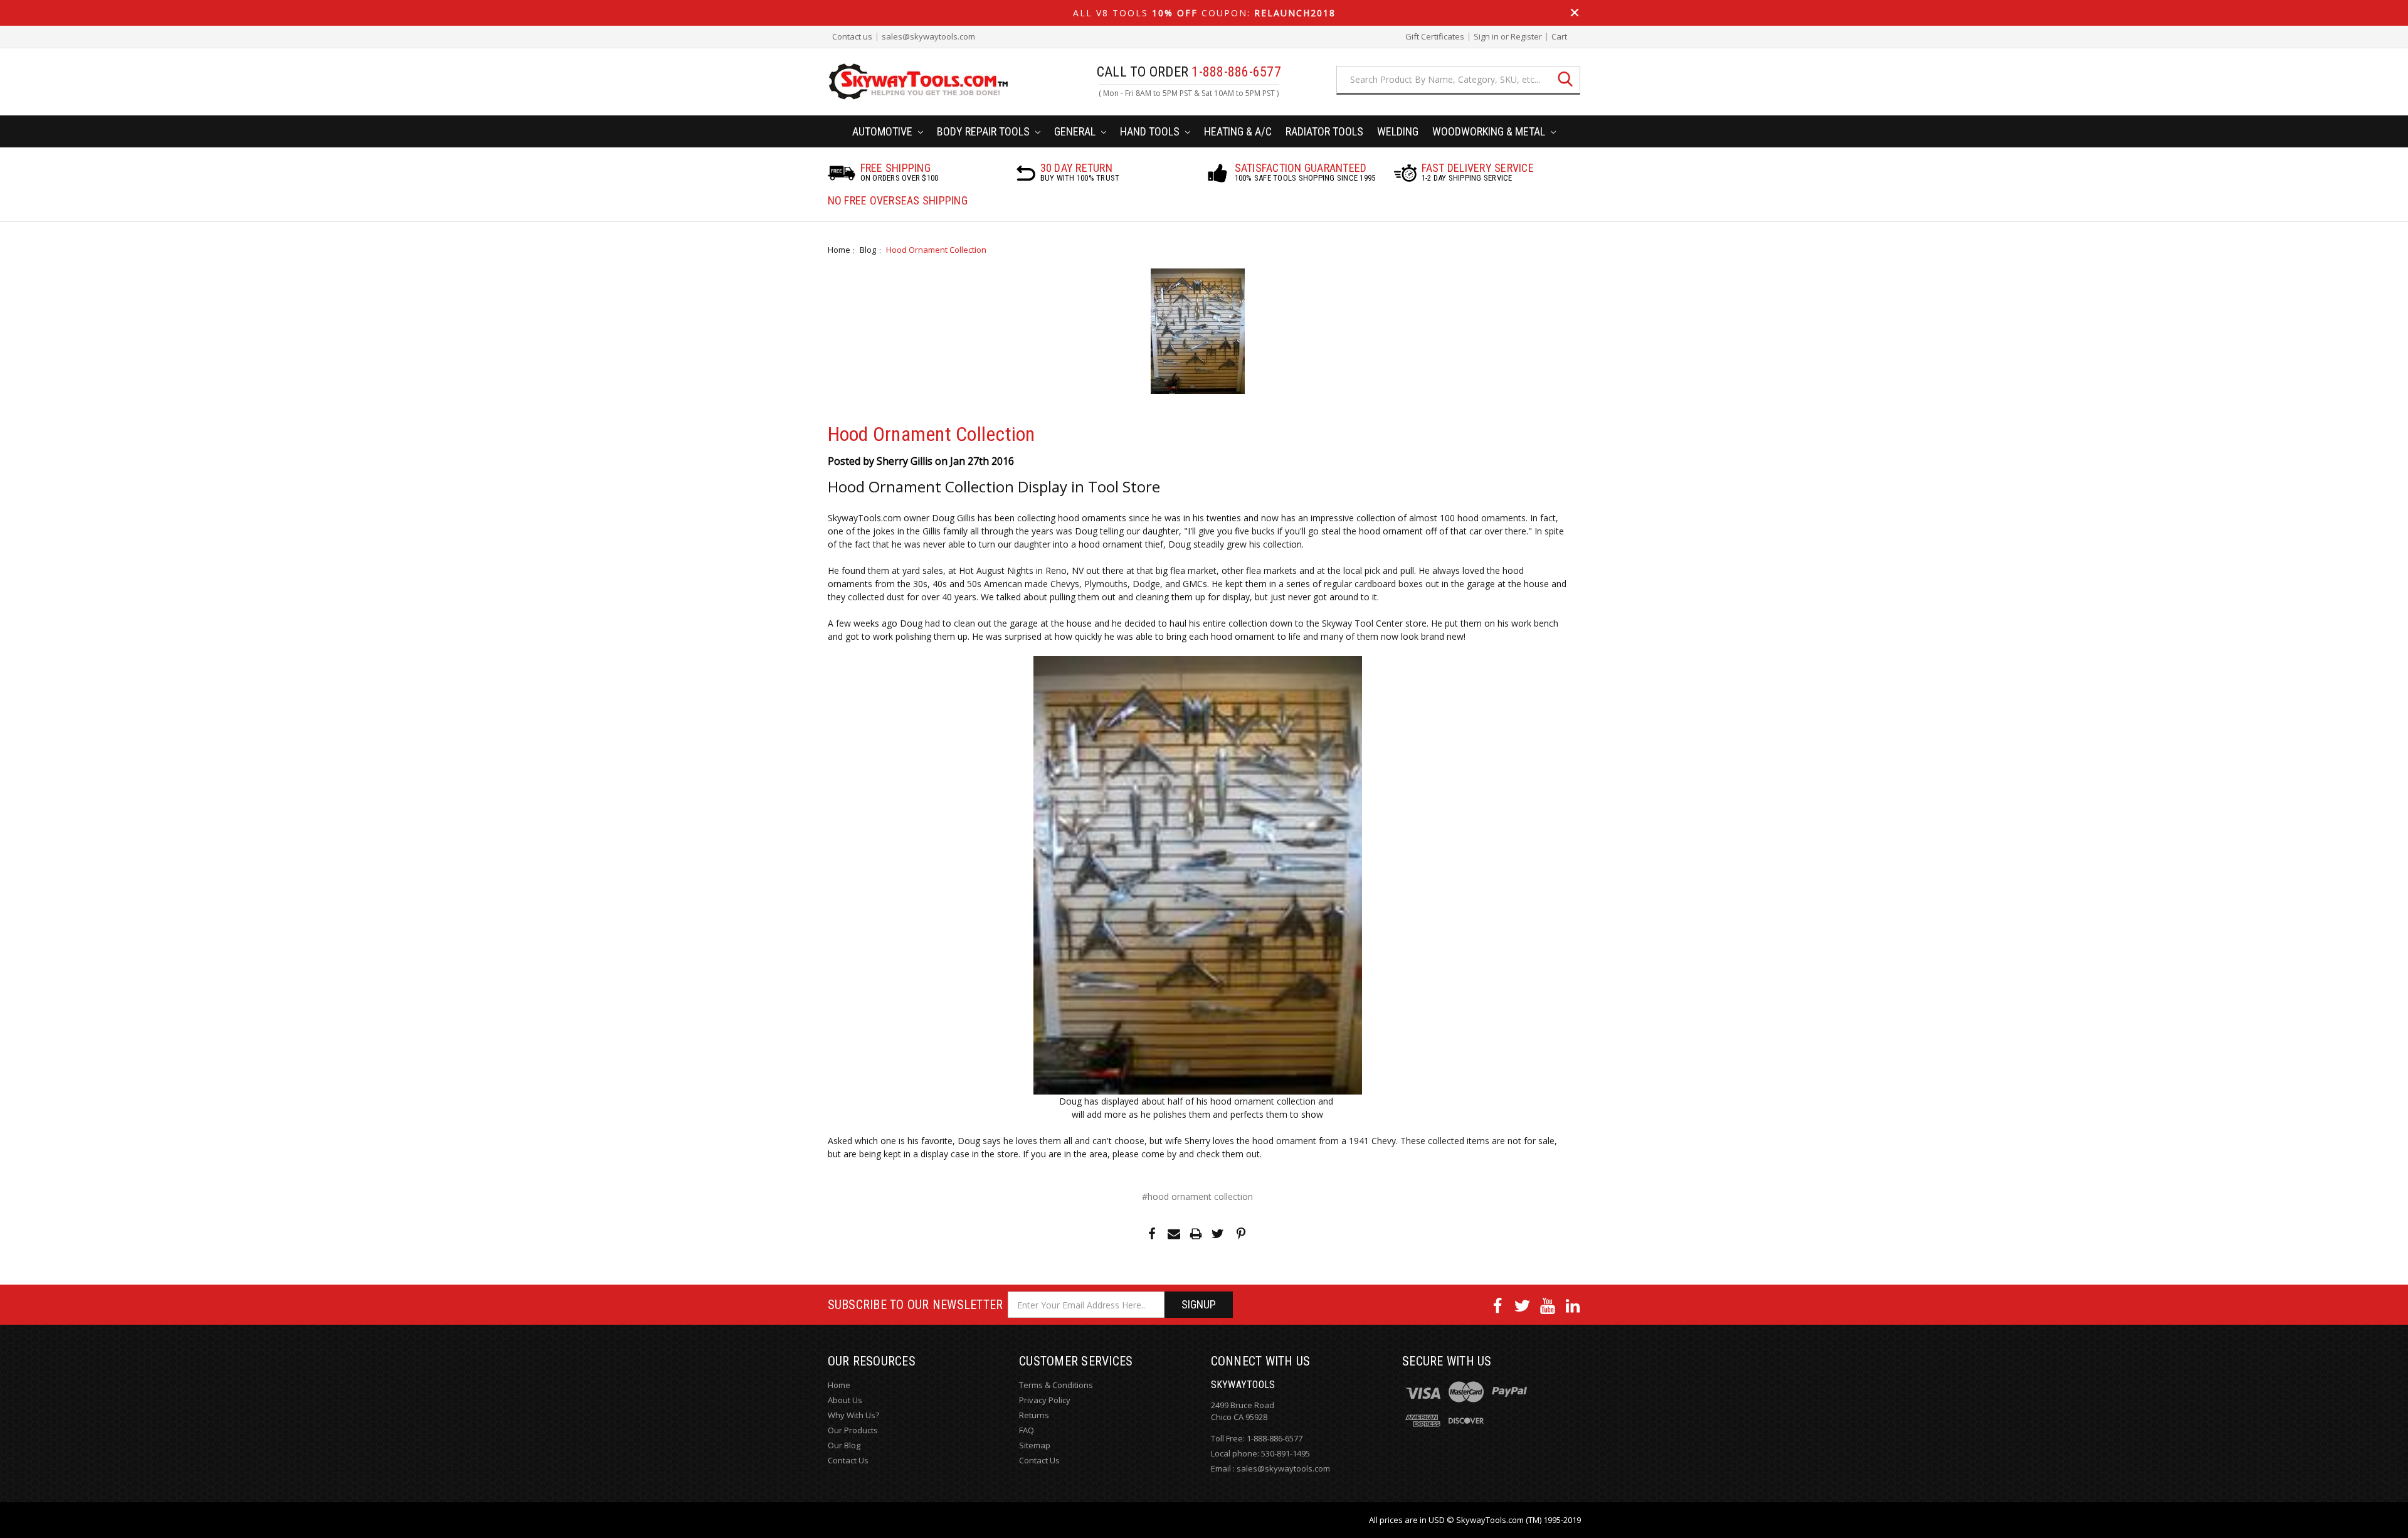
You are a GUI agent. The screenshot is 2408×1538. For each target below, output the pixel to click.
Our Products (853, 1430)
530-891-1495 (1286, 1453)
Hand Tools (1151, 131)
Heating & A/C (1238, 131)
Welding (1398, 131)
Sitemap (1035, 1445)
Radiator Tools (1324, 131)
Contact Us (848, 1460)
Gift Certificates (1435, 37)
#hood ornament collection (1197, 1196)
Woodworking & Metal (1490, 131)
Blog (868, 250)
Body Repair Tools (985, 131)
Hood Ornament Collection (936, 250)
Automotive (884, 131)
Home (839, 250)
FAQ (1027, 1430)
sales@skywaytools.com (928, 37)
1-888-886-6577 (1275, 1438)
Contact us (852, 37)
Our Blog (844, 1445)
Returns (1034, 1415)
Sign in (1486, 37)
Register (1526, 37)
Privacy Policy (1045, 1400)
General (1076, 131)
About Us (845, 1400)
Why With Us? (853, 1415)
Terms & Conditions (1056, 1385)
